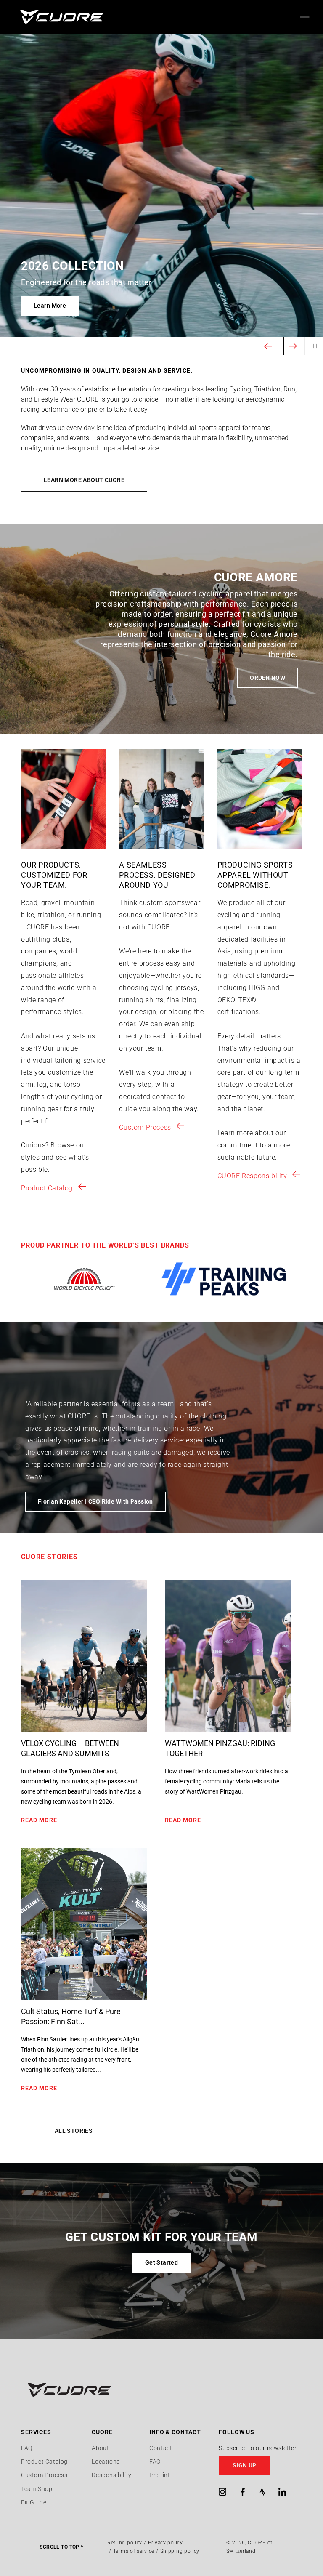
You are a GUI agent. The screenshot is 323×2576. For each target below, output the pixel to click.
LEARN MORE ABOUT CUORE (84, 480)
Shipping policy (180, 2551)
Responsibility (111, 2475)
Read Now (48, 306)
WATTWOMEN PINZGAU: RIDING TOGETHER (220, 1748)
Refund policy (125, 2543)
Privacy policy (165, 2543)
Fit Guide (34, 2502)
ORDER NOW (267, 678)
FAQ (27, 2448)
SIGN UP (245, 2465)
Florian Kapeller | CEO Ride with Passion (95, 1501)
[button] (260, 2466)
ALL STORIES (74, 2131)
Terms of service (134, 2551)
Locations (106, 2462)
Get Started (162, 2262)
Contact (161, 2448)
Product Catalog (47, 1188)
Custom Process (145, 1127)
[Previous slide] (268, 346)
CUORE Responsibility (252, 1176)
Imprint (160, 2475)
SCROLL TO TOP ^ (61, 2547)
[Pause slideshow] (314, 346)
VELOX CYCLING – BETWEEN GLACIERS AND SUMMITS (70, 1748)
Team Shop (37, 2489)
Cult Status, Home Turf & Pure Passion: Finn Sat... (71, 2016)
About (100, 2448)
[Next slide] (293, 346)
